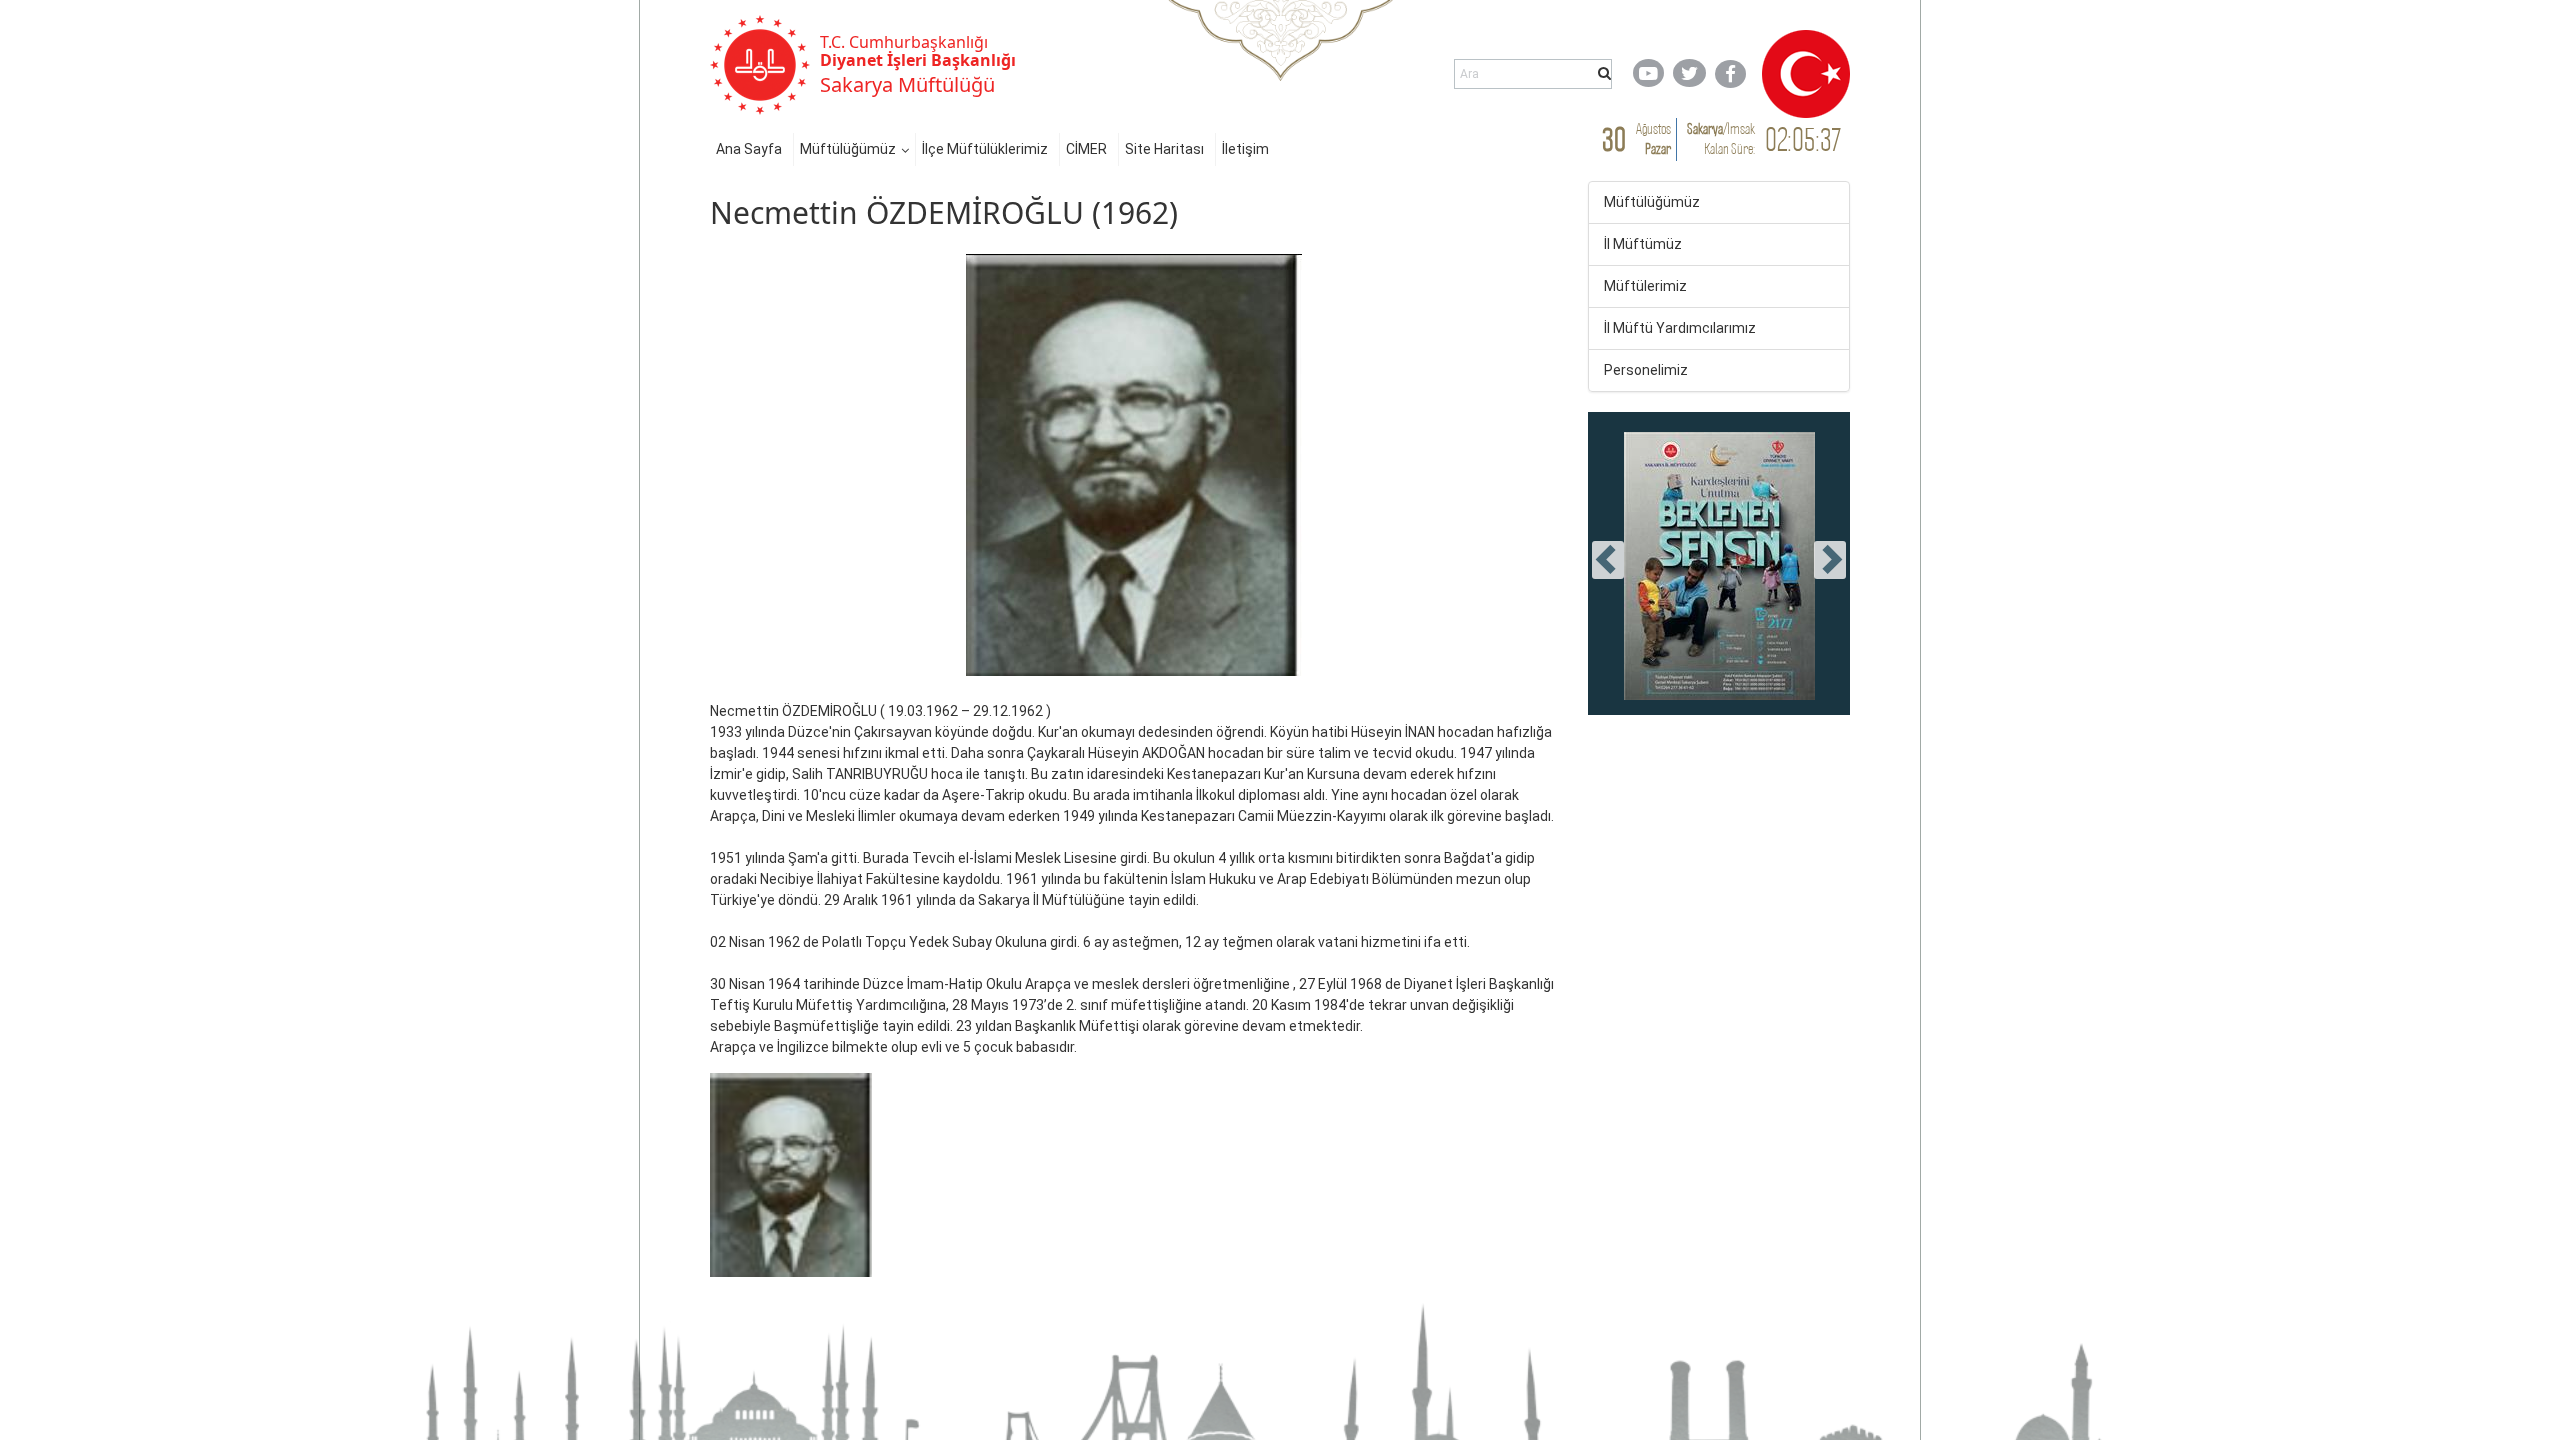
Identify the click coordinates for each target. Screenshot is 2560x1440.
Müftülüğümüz (848, 149)
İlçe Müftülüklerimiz (985, 149)
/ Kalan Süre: (1721, 138)
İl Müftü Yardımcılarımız (1680, 328)
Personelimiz (1646, 370)
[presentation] (1608, 560)
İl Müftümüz (1643, 244)
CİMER (1086, 149)
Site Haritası (1164, 149)
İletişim (1245, 149)
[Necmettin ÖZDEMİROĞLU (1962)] (791, 1175)
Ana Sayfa (749, 149)
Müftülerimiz (1645, 286)
